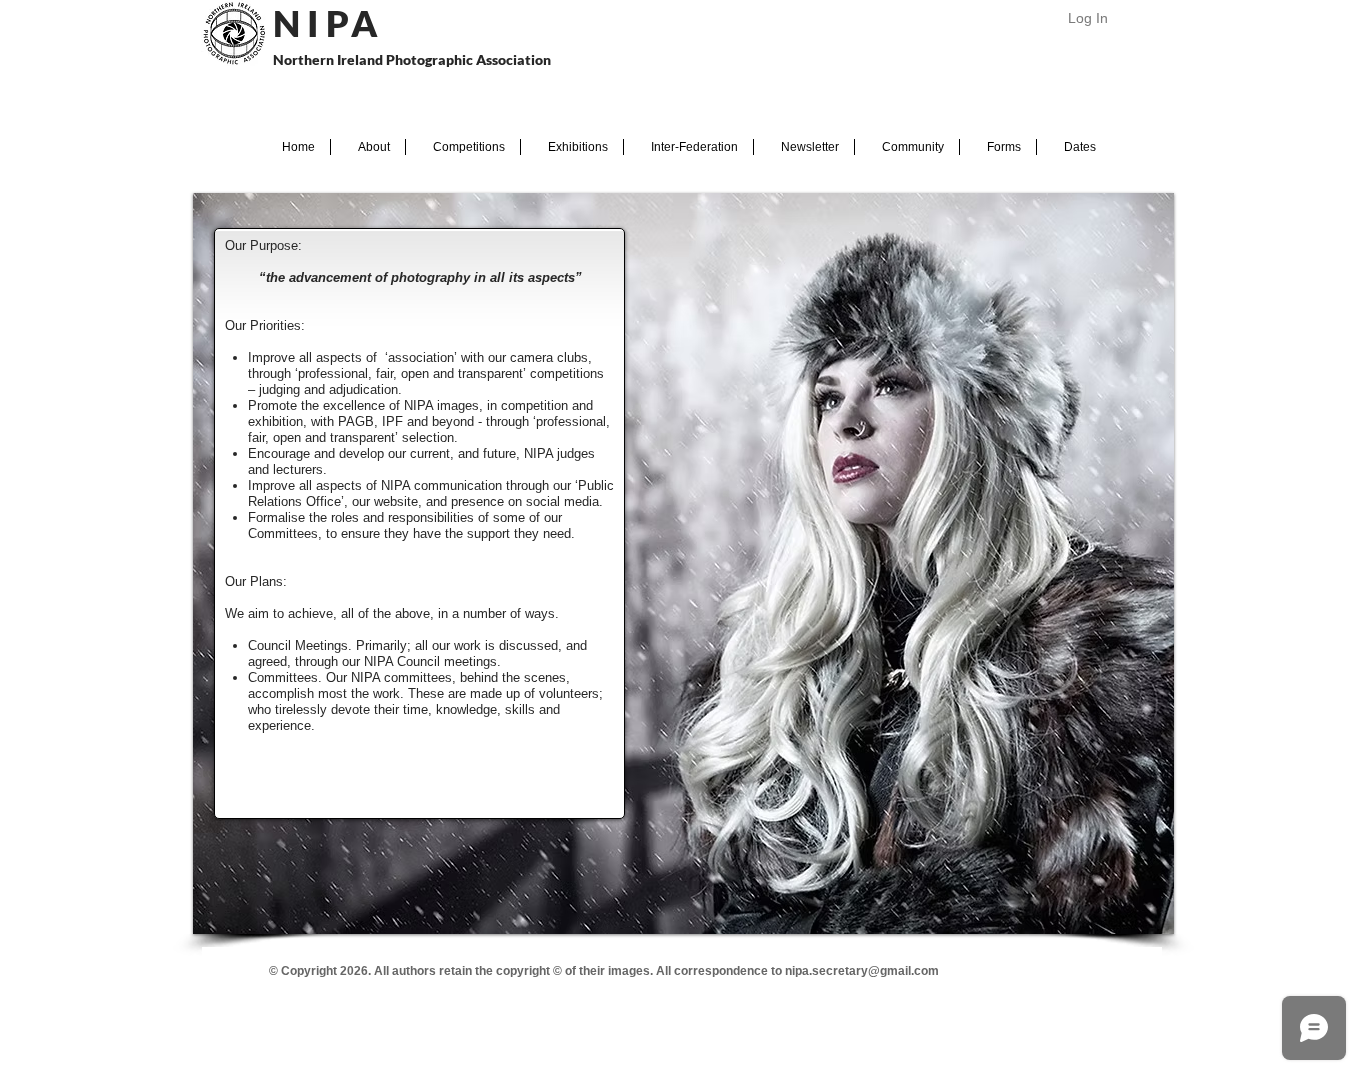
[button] (368, 147)
